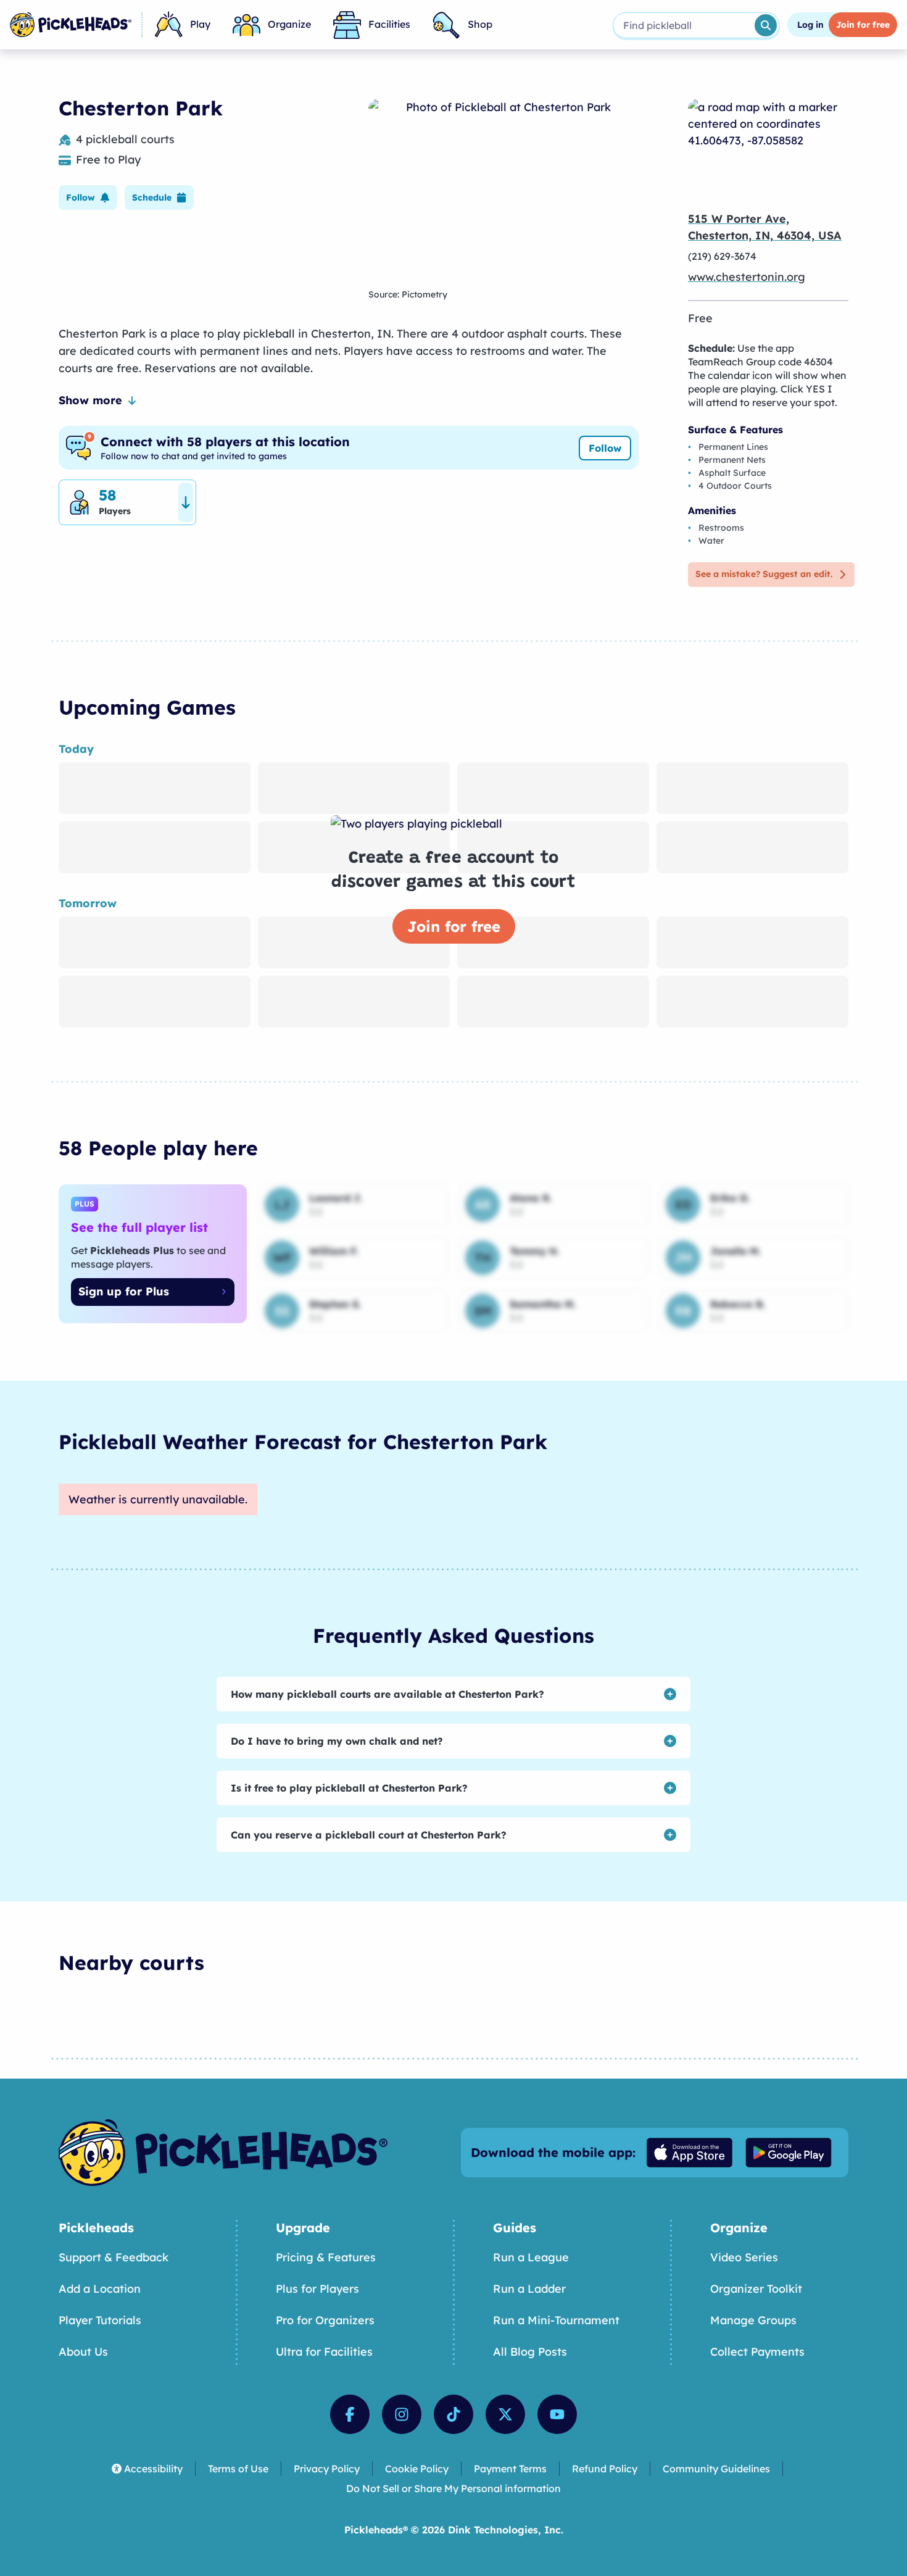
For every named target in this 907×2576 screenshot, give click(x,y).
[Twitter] (505, 2414)
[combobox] (683, 25)
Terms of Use (238, 2469)
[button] (88, 197)
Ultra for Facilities (324, 2352)
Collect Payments (757, 2352)
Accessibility (153, 2469)
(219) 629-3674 (722, 256)
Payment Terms (510, 2469)
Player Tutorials (100, 2320)
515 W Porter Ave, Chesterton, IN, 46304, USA (765, 227)
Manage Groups (753, 2320)
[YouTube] (557, 2414)
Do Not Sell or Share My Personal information (453, 2488)
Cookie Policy (417, 2469)
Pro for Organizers (325, 2320)
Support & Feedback (114, 2257)
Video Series (744, 2257)
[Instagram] (402, 2414)
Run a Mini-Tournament (556, 2320)
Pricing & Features (326, 2257)
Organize (289, 24)
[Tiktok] (453, 2414)
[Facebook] (350, 2414)
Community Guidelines (716, 2469)
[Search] (766, 25)
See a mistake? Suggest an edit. (764, 574)
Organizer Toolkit (756, 2289)
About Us (83, 2352)
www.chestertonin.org (747, 277)
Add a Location (100, 2289)
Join (863, 25)
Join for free (454, 926)
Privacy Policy (327, 2469)
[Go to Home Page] (71, 25)
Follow (605, 448)
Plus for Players (317, 2289)
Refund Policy (605, 2469)
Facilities (389, 24)
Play (200, 24)
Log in (810, 25)
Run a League (531, 2257)
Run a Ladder (529, 2289)
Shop (480, 24)
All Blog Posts (530, 2352)
